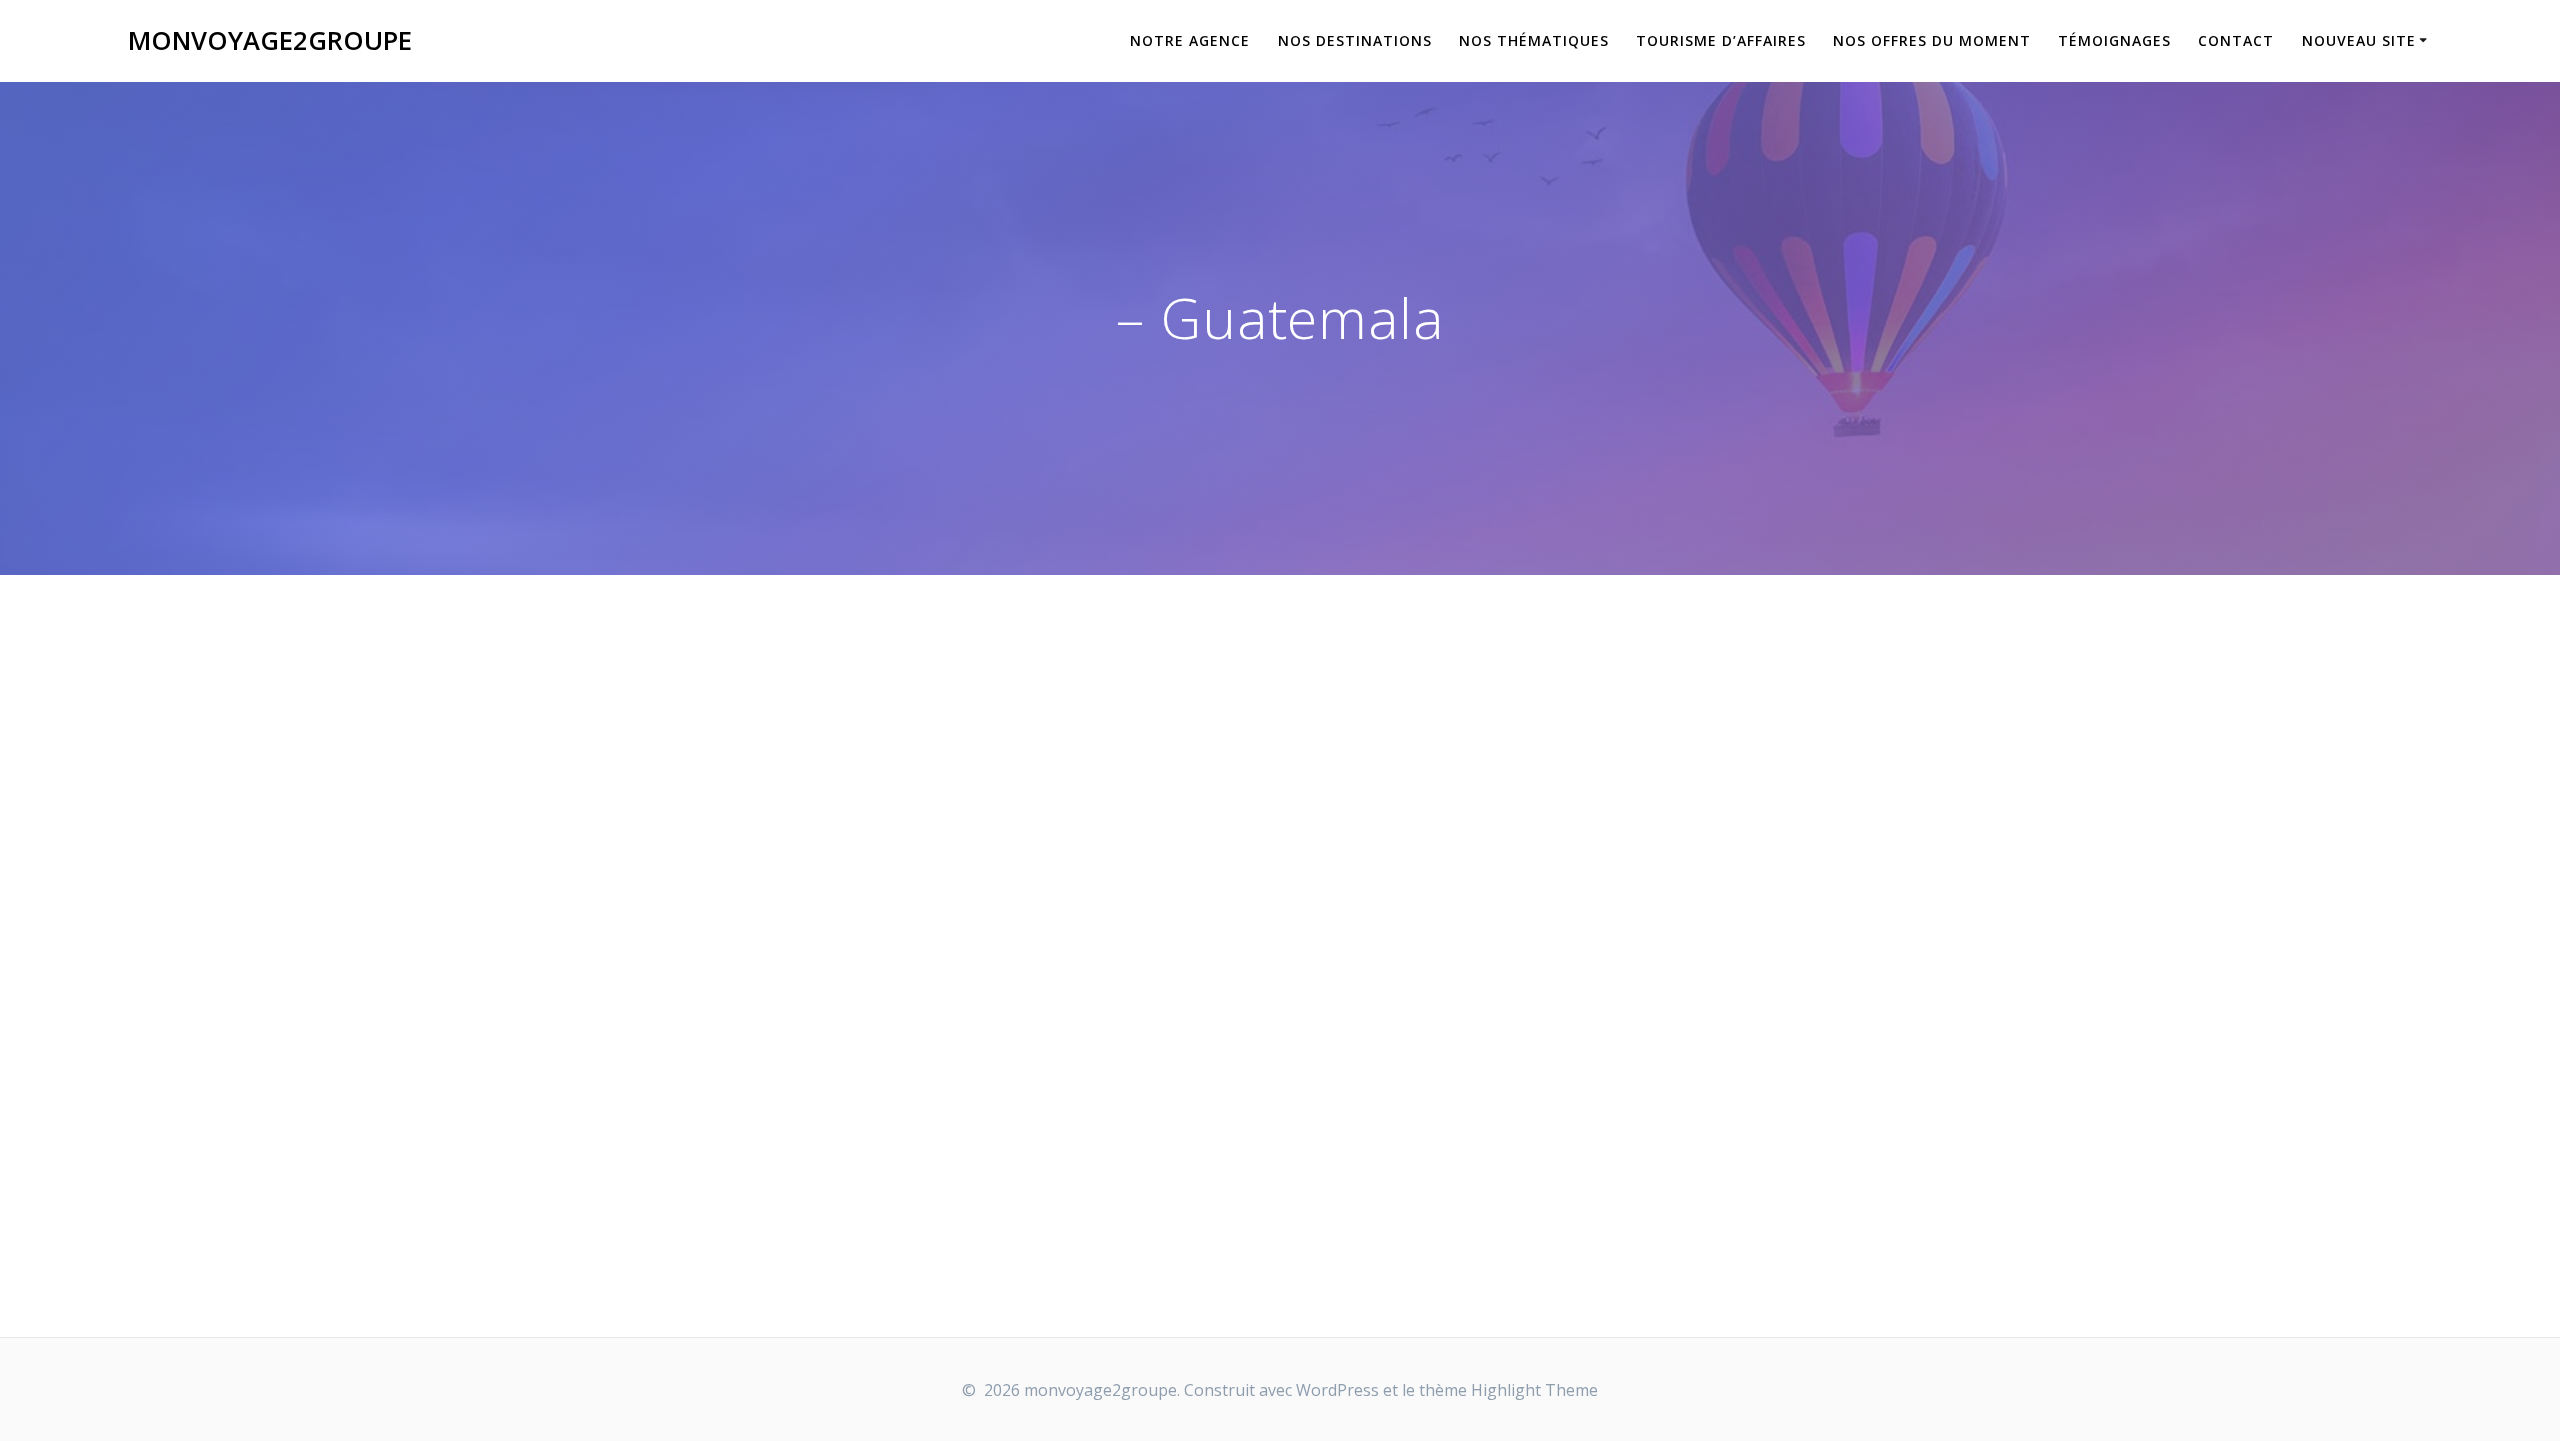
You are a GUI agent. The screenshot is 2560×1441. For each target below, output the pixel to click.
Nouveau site (2359, 40)
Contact (2236, 40)
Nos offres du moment (1932, 40)
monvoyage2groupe (270, 41)
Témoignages (2114, 40)
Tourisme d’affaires (1721, 40)
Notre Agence (1190, 40)
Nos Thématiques (1534, 40)
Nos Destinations (1355, 40)
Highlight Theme (1534, 1390)
